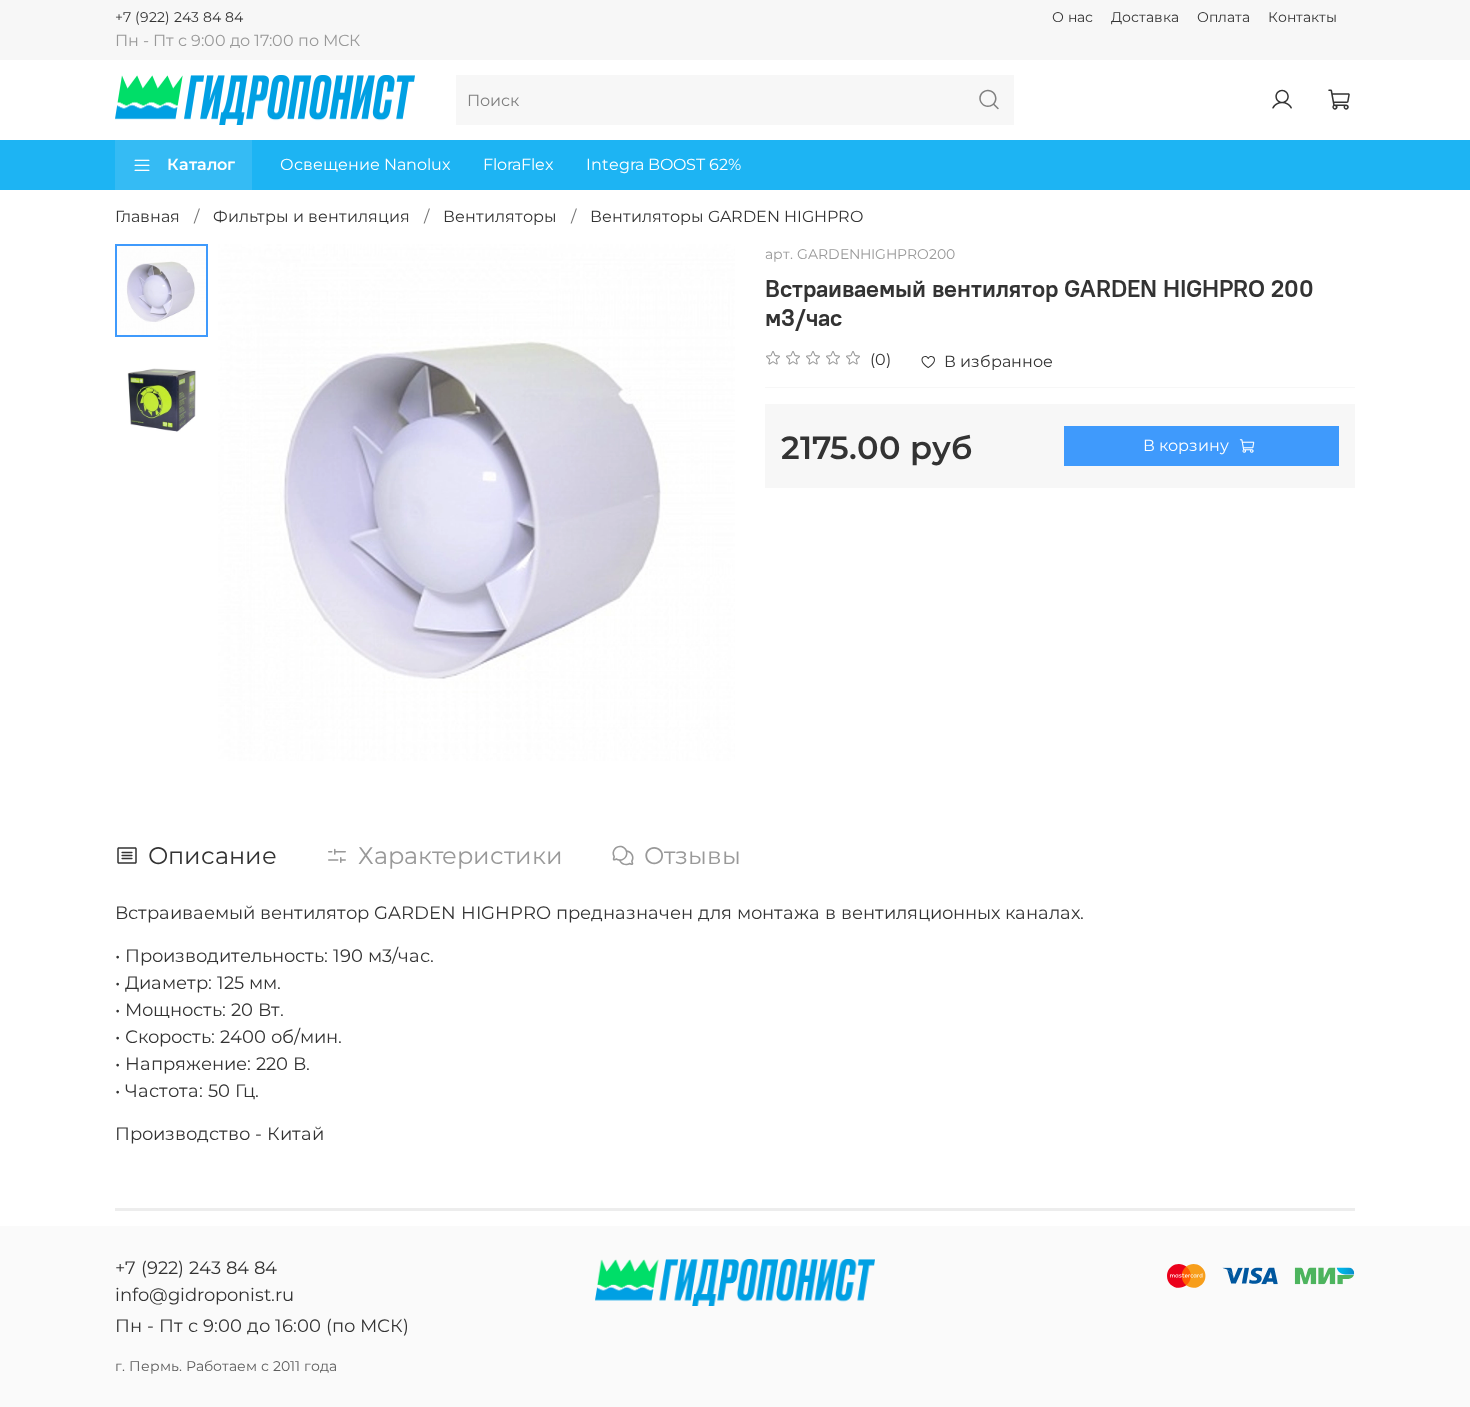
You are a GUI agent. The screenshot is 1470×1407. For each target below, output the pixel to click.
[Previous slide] (258, 502)
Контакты (1302, 17)
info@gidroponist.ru (204, 1295)
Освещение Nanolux (365, 164)
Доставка (1145, 17)
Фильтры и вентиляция (311, 216)
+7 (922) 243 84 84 (179, 17)
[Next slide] (695, 502)
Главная (147, 216)
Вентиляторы (500, 216)
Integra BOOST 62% (663, 164)
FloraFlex (518, 164)
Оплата (1223, 17)
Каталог (201, 164)
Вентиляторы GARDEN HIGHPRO (726, 216)
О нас (1072, 17)
